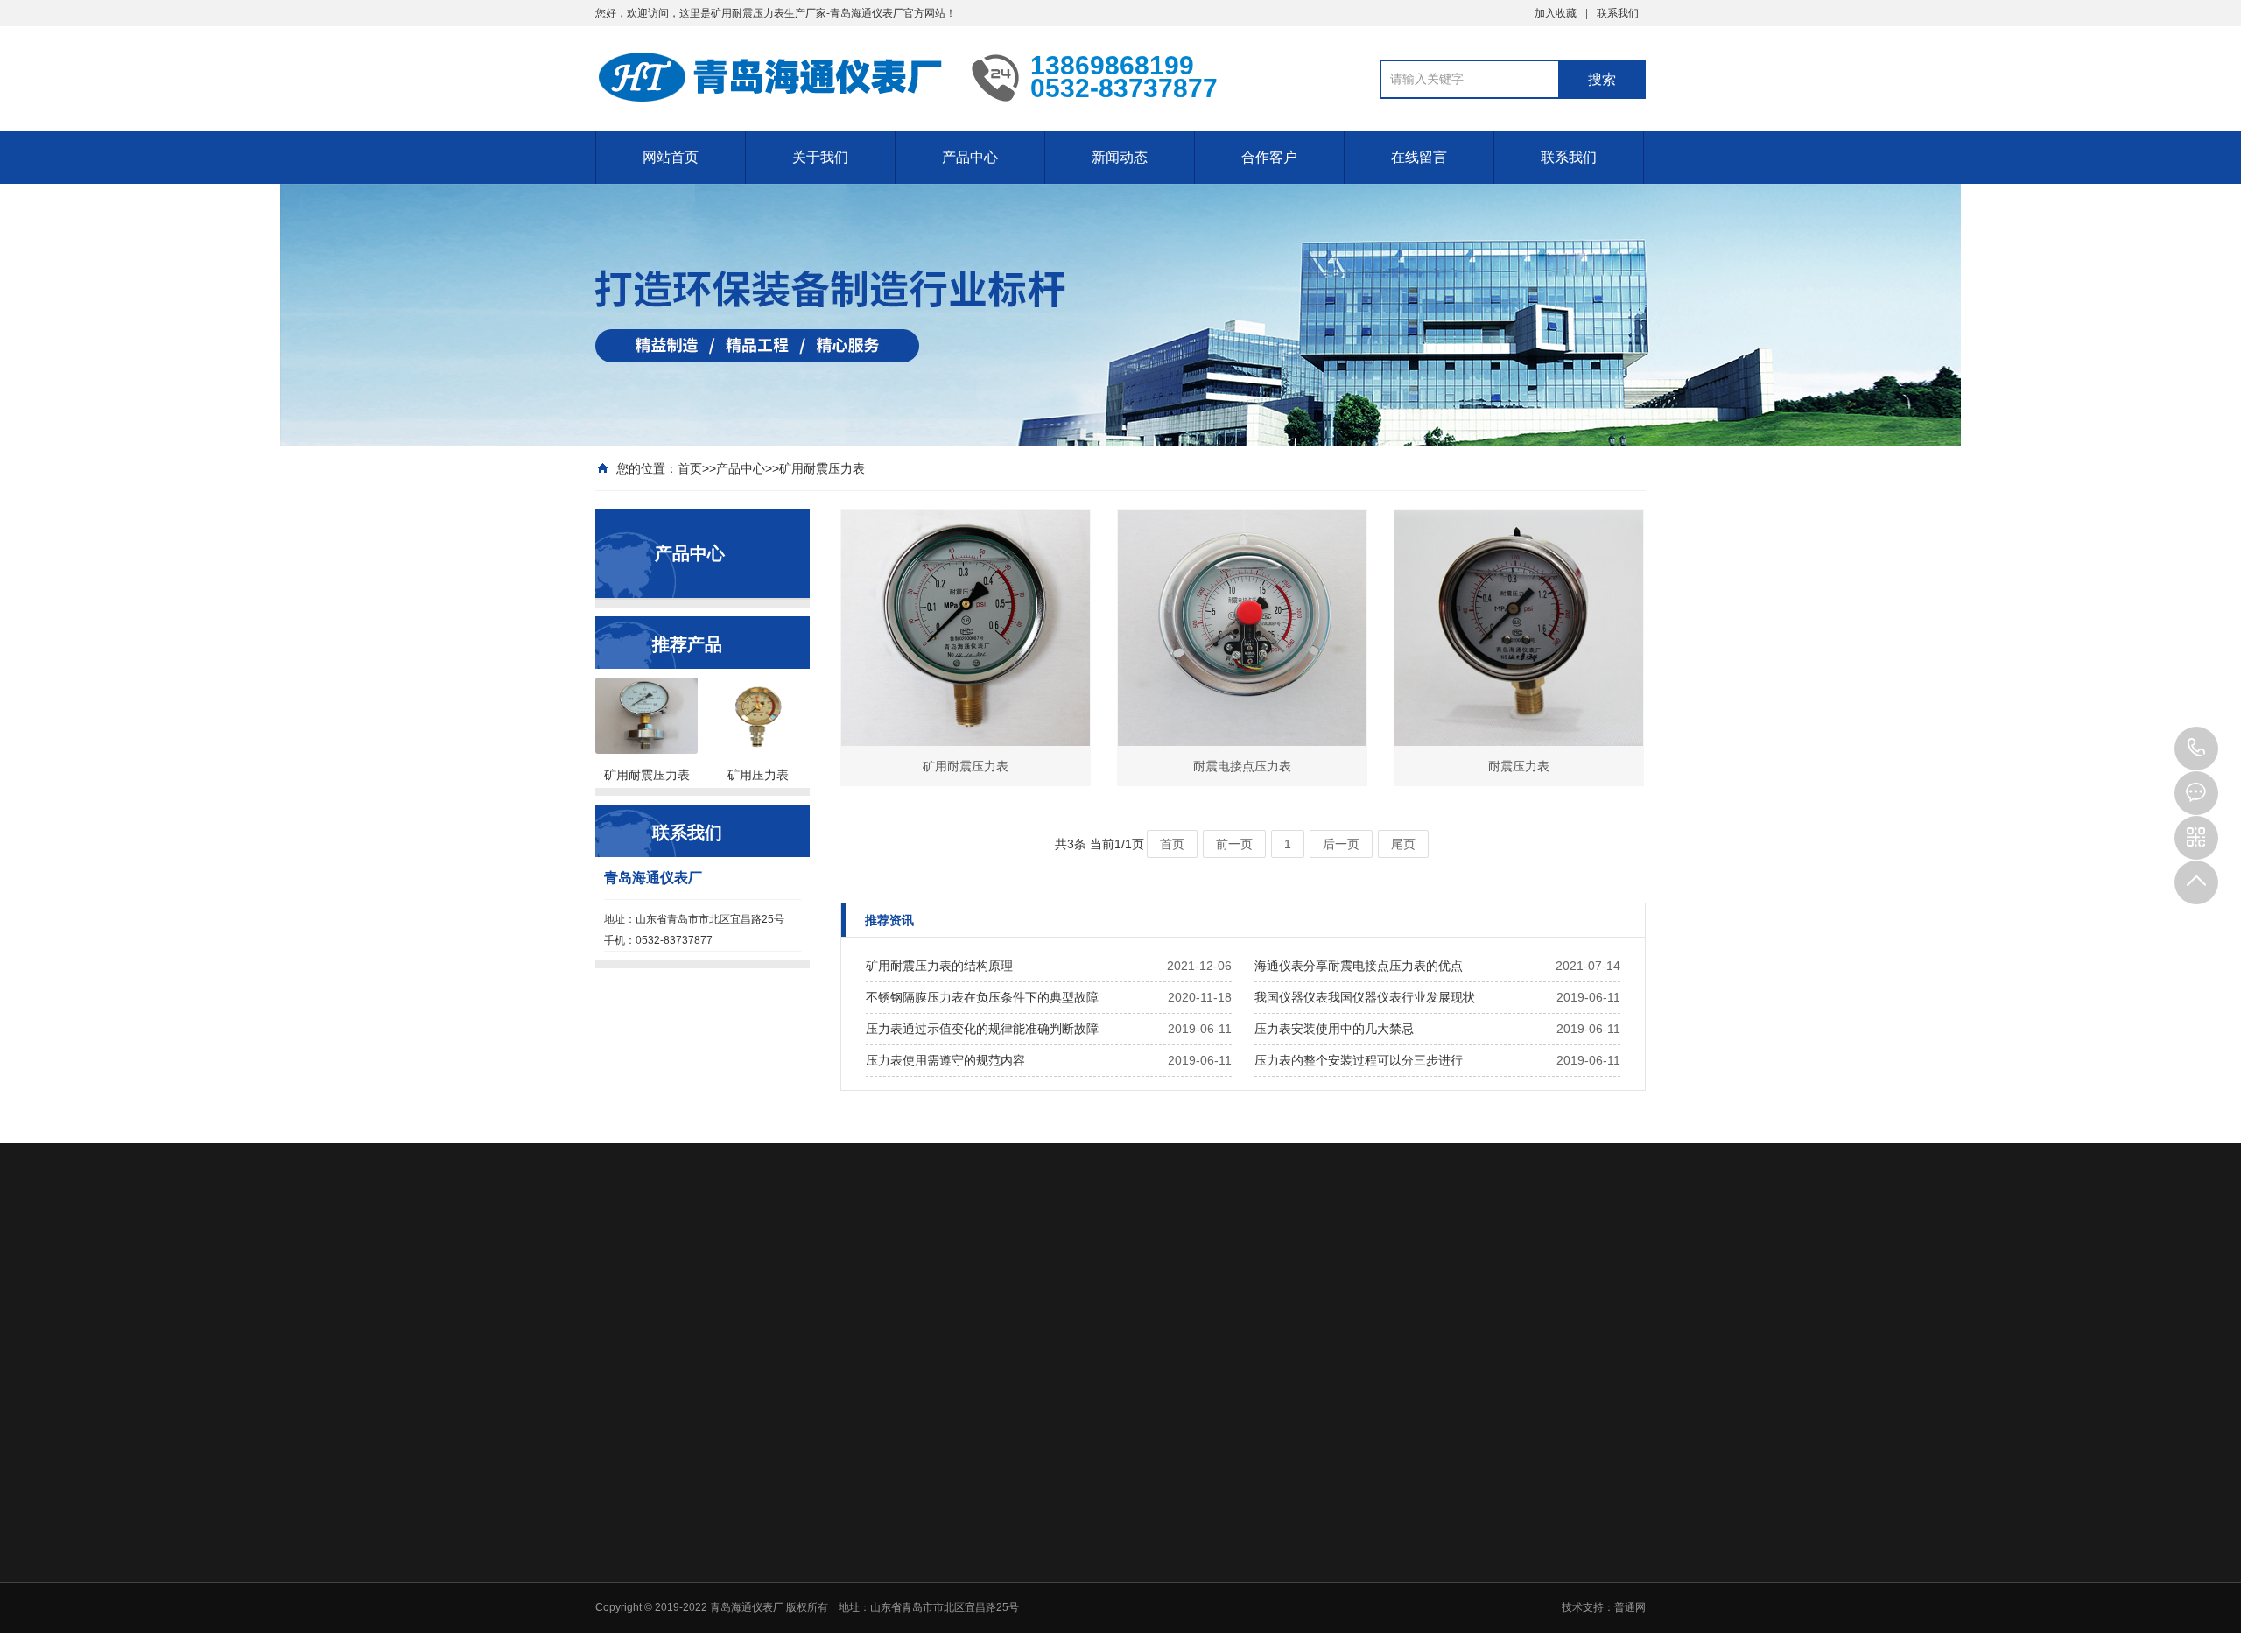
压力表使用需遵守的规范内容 (945, 1060)
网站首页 (671, 157)
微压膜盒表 (1087, 1572)
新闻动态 (1120, 157)
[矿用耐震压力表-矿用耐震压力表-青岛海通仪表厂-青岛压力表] (770, 77)
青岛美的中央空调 (973, 1269)
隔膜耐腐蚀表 (1092, 1527)
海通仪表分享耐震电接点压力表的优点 (1359, 966)
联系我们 (1618, 13)
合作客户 (1269, 157)
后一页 (1341, 844)
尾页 (1403, 844)
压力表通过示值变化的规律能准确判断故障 (982, 1029)
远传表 (1077, 1550)
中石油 (1324, 1413)
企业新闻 (1205, 1413)
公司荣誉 (958, 1436)
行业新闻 (1205, 1390)
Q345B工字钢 (794, 1269)
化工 (1318, 1459)
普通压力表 (1087, 1436)
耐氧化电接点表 (1098, 1504)
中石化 (1324, 1390)
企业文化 (958, 1413)
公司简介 (958, 1390)
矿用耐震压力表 (822, 468)
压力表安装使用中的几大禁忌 (1334, 1029)
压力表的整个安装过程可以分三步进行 (1359, 1060)
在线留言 (1419, 157)
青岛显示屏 (704, 1269)
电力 (1318, 1481)
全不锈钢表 (1087, 1481)
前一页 (1234, 844)
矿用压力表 (1087, 1413)
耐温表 (1077, 1641)
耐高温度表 (1087, 1595)
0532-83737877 (2196, 749)
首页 (690, 468)
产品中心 (970, 157)
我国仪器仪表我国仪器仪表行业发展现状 (1365, 997)
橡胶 (1318, 1436)
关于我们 (820, 157)
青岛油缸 (877, 1269)
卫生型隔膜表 (1092, 1618)
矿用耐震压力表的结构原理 (939, 966)
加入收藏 (1556, 13)
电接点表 (1082, 1459)
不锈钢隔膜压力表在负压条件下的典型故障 (982, 997)
